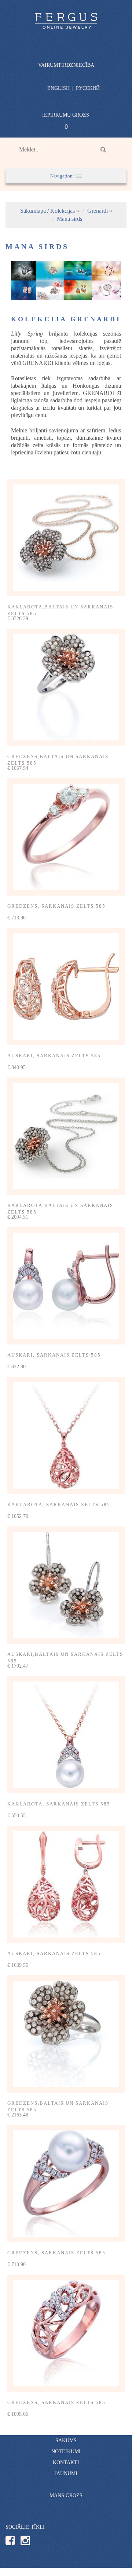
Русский (88, 88)
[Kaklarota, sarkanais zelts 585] (66, 1435)
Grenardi (98, 211)
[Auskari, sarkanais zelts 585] (66, 987)
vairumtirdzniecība (66, 65)
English (58, 88)
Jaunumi (66, 2473)
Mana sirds (69, 219)
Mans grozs (66, 2495)
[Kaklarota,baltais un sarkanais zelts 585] (66, 538)
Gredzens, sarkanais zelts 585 (56, 906)
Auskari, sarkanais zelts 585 (54, 1056)
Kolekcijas (63, 211)
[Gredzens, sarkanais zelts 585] (66, 837)
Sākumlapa (33, 211)
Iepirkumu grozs (66, 115)
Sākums (66, 2440)
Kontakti (66, 2462)
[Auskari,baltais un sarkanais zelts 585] (66, 1585)
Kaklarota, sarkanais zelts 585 (59, 1505)
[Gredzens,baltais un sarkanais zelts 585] (66, 687)
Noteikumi (66, 2451)
